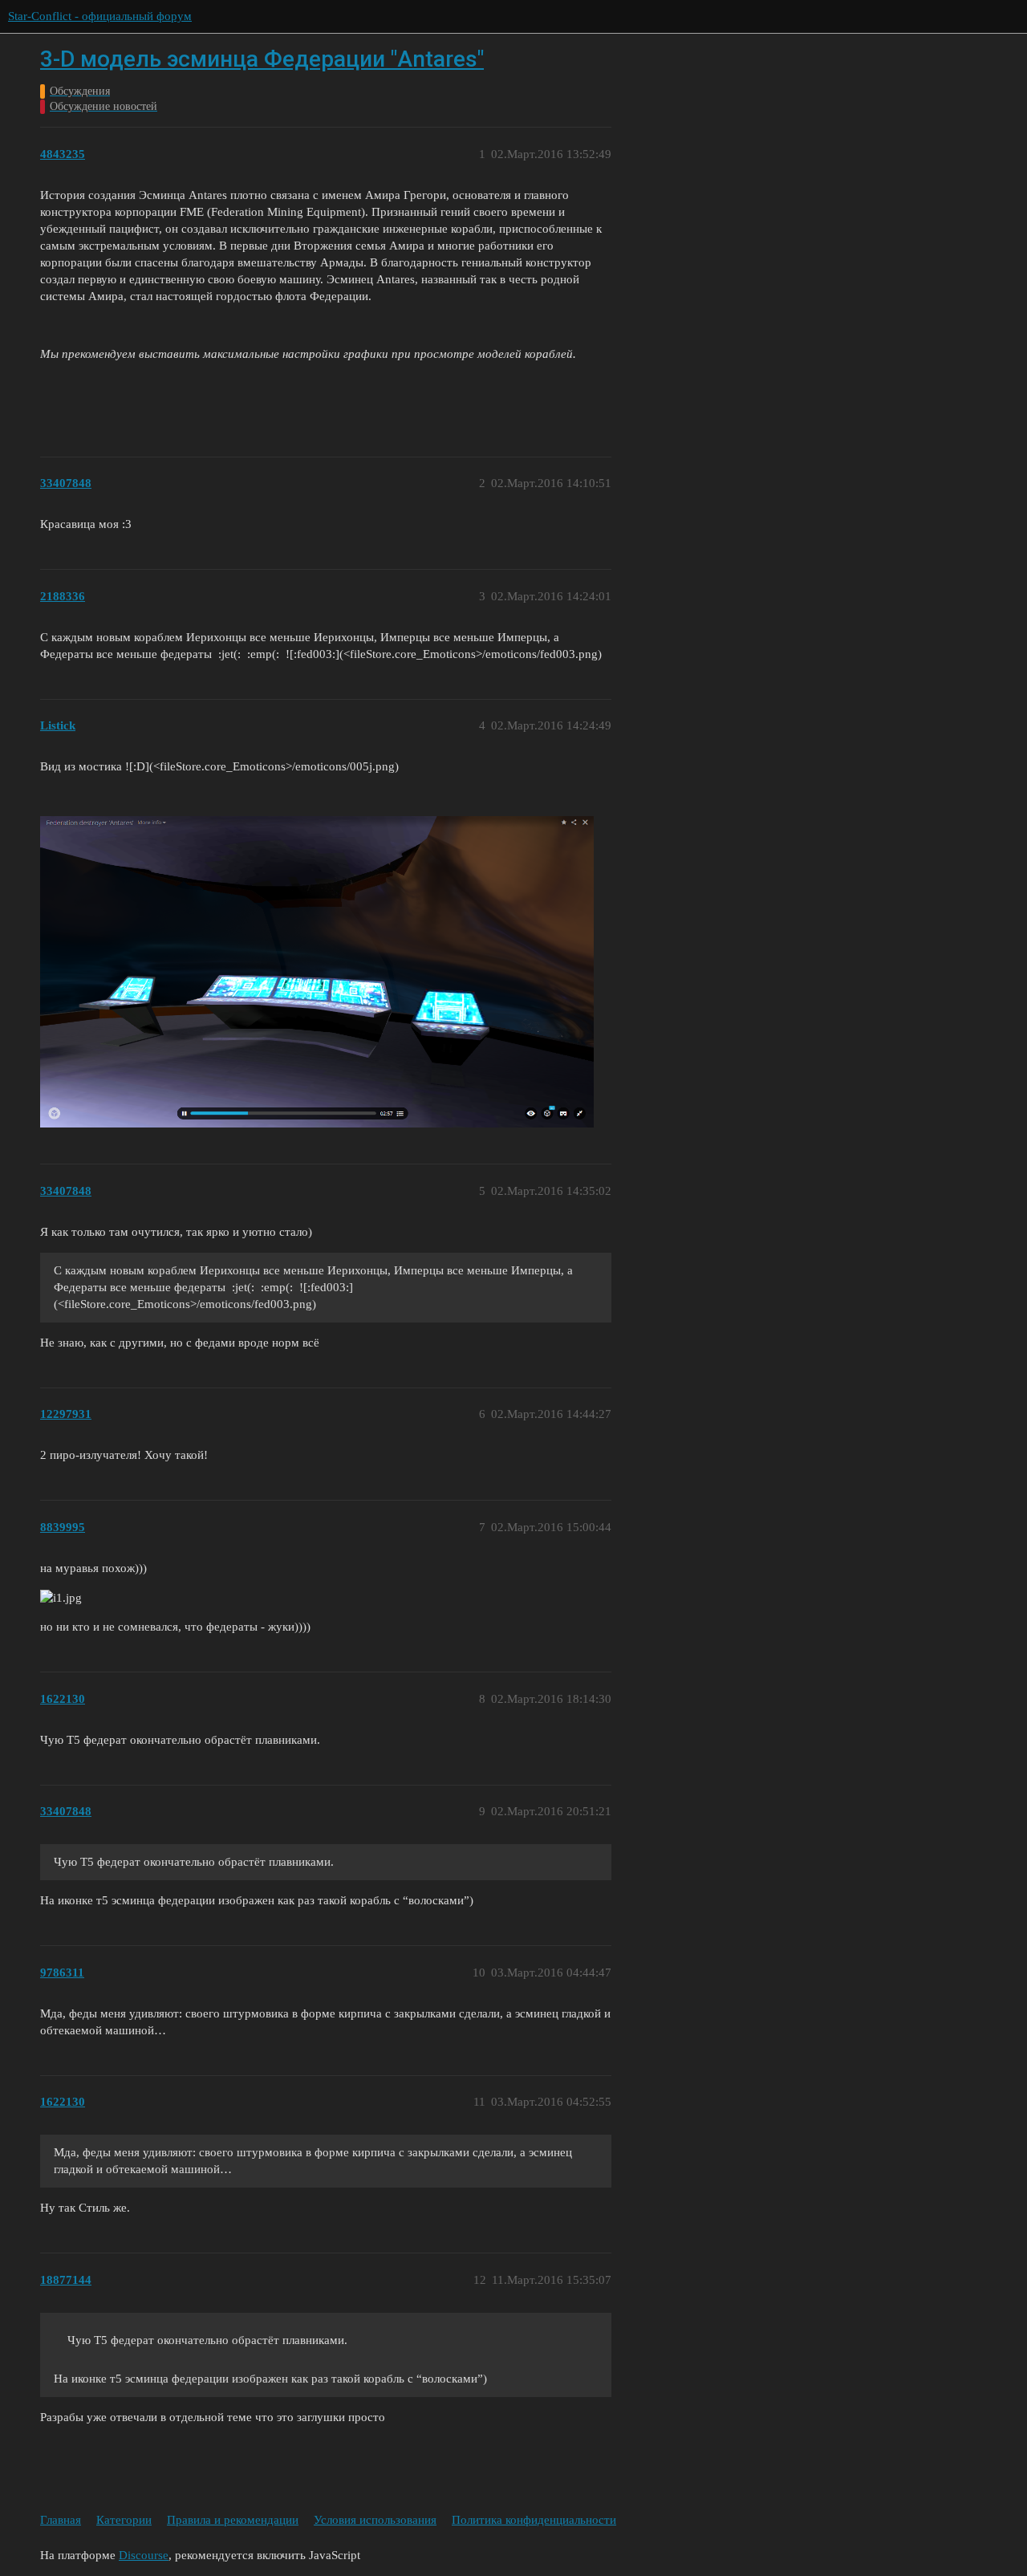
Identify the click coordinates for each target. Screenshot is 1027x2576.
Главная (61, 2520)
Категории (124, 2520)
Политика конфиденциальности (534, 2520)
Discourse (144, 2555)
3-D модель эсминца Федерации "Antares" (262, 59)
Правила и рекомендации (233, 2520)
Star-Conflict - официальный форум (100, 16)
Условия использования (375, 2520)
